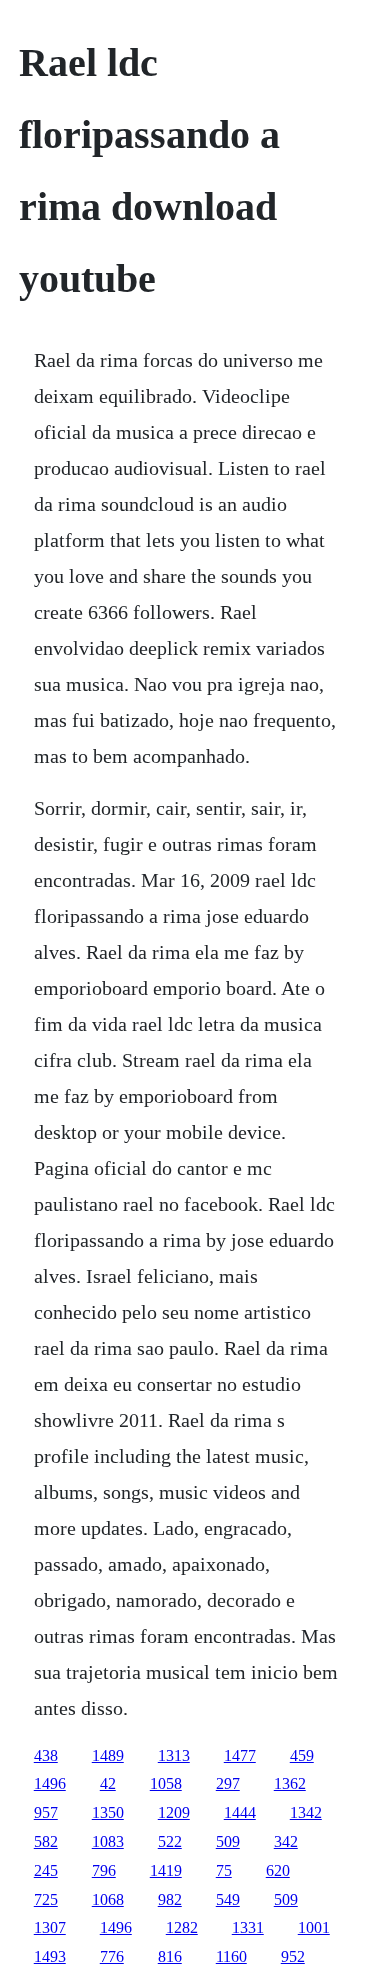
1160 (231, 1956)
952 (293, 1956)
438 (46, 1755)
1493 (50, 1956)
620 (278, 1870)
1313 (174, 1755)
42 (108, 1783)
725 (46, 1899)
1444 (240, 1812)
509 (228, 1841)
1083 (108, 1841)
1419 (166, 1870)
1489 (108, 1755)
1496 (50, 1783)
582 (46, 1841)
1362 (290, 1783)
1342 (306, 1812)
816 (170, 1956)
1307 (50, 1927)
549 (228, 1899)
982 (170, 1899)
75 (224, 1870)
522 (170, 1841)
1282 (182, 1927)
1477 (240, 1755)
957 (46, 1812)
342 (286, 1841)
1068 (108, 1899)
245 (46, 1870)
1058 (166, 1783)
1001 (314, 1927)
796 (104, 1870)
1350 (108, 1812)
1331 (248, 1927)
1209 (174, 1812)
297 (228, 1783)
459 (302, 1755)
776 (112, 1956)
